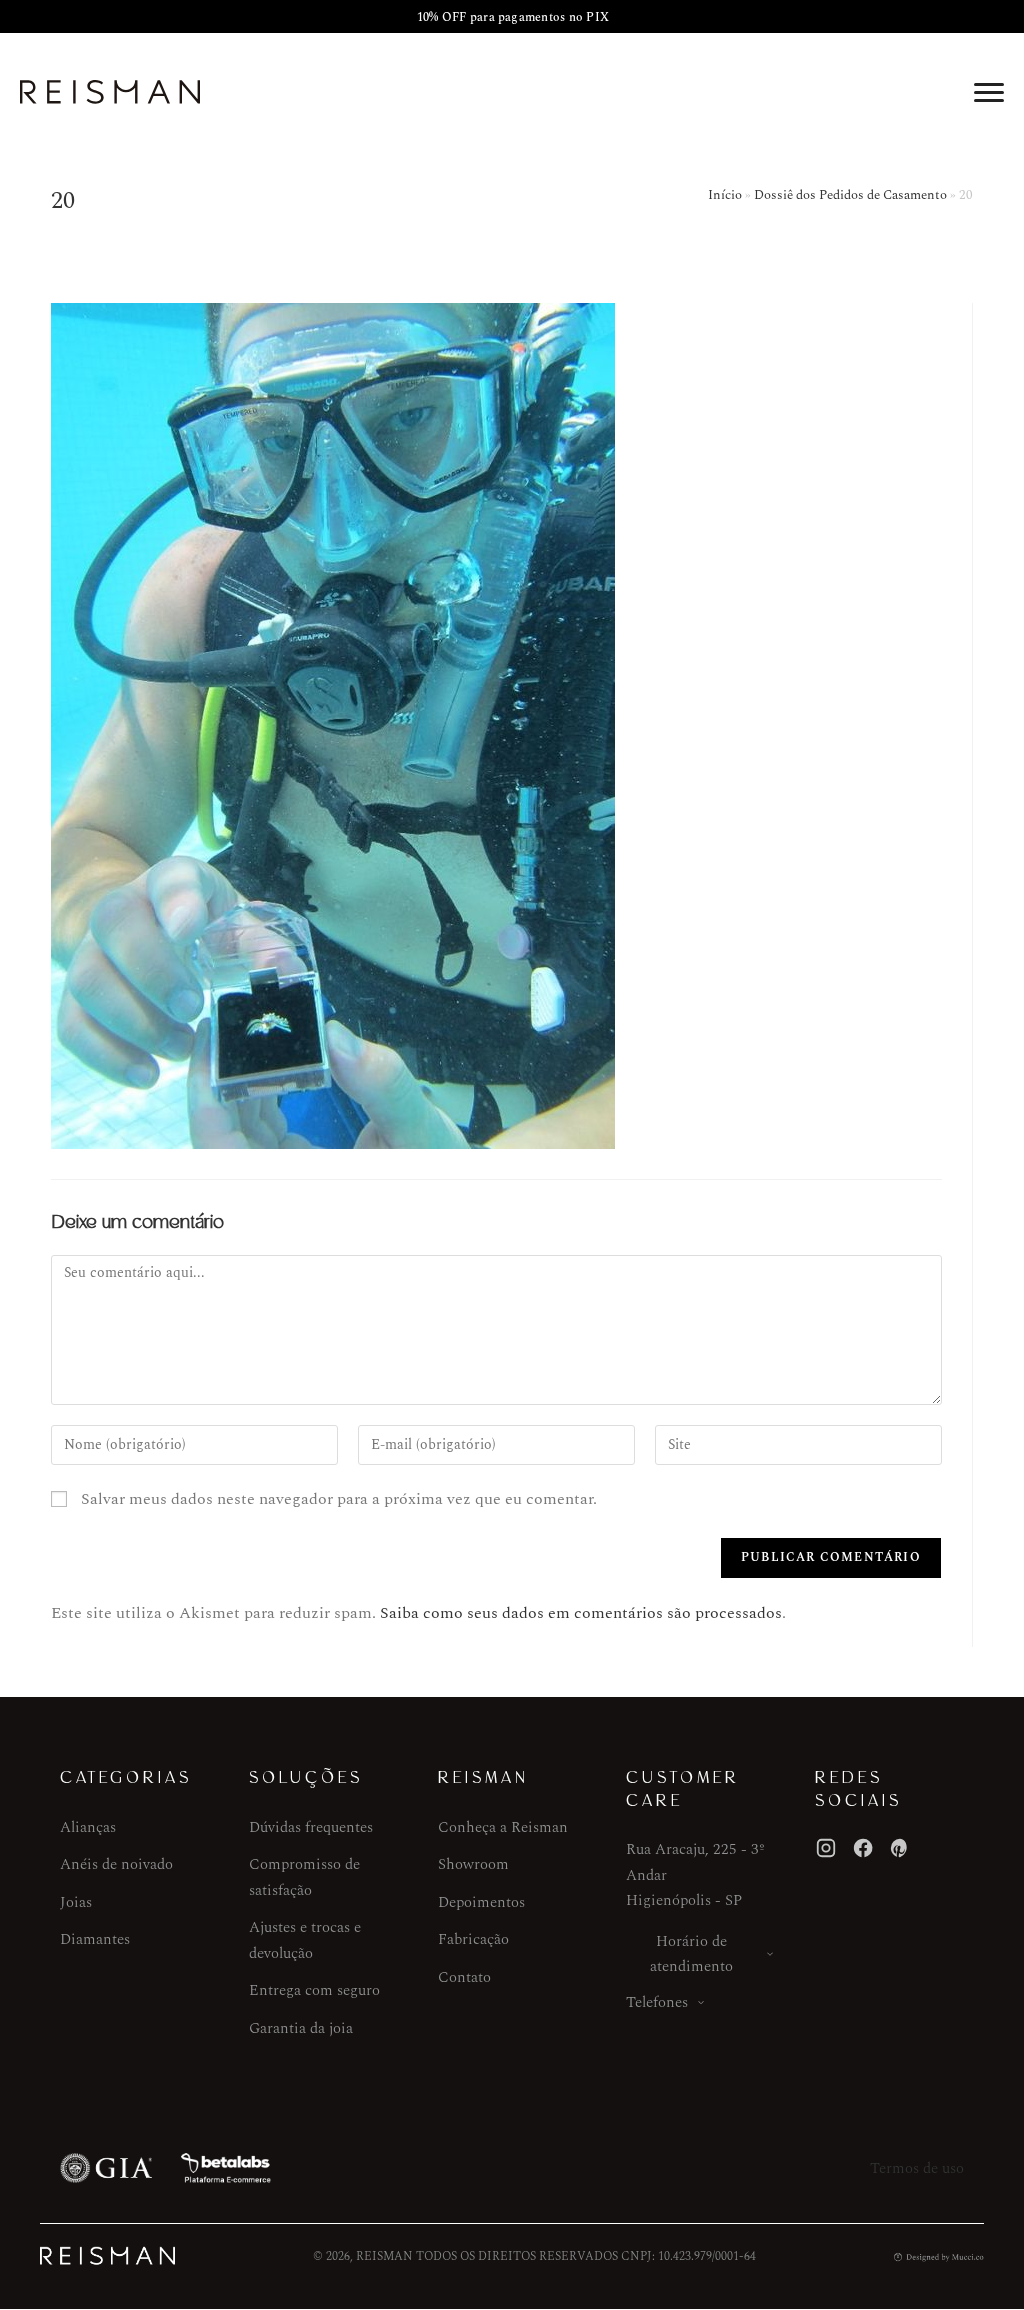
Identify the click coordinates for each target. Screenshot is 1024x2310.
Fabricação (473, 1939)
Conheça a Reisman (503, 1827)
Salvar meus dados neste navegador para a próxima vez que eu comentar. (339, 1499)
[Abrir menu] (989, 92)
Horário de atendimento (691, 1954)
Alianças (88, 1827)
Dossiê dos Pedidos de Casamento (850, 195)
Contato (464, 1977)
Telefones (657, 2002)
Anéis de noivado (116, 1864)
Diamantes (95, 1939)
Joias (76, 1902)
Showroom (473, 1864)
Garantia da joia (301, 2028)
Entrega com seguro (314, 1990)
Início (725, 195)
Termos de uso (917, 2168)
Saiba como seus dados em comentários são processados (581, 1613)
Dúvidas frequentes (311, 1827)
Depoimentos (481, 1902)
